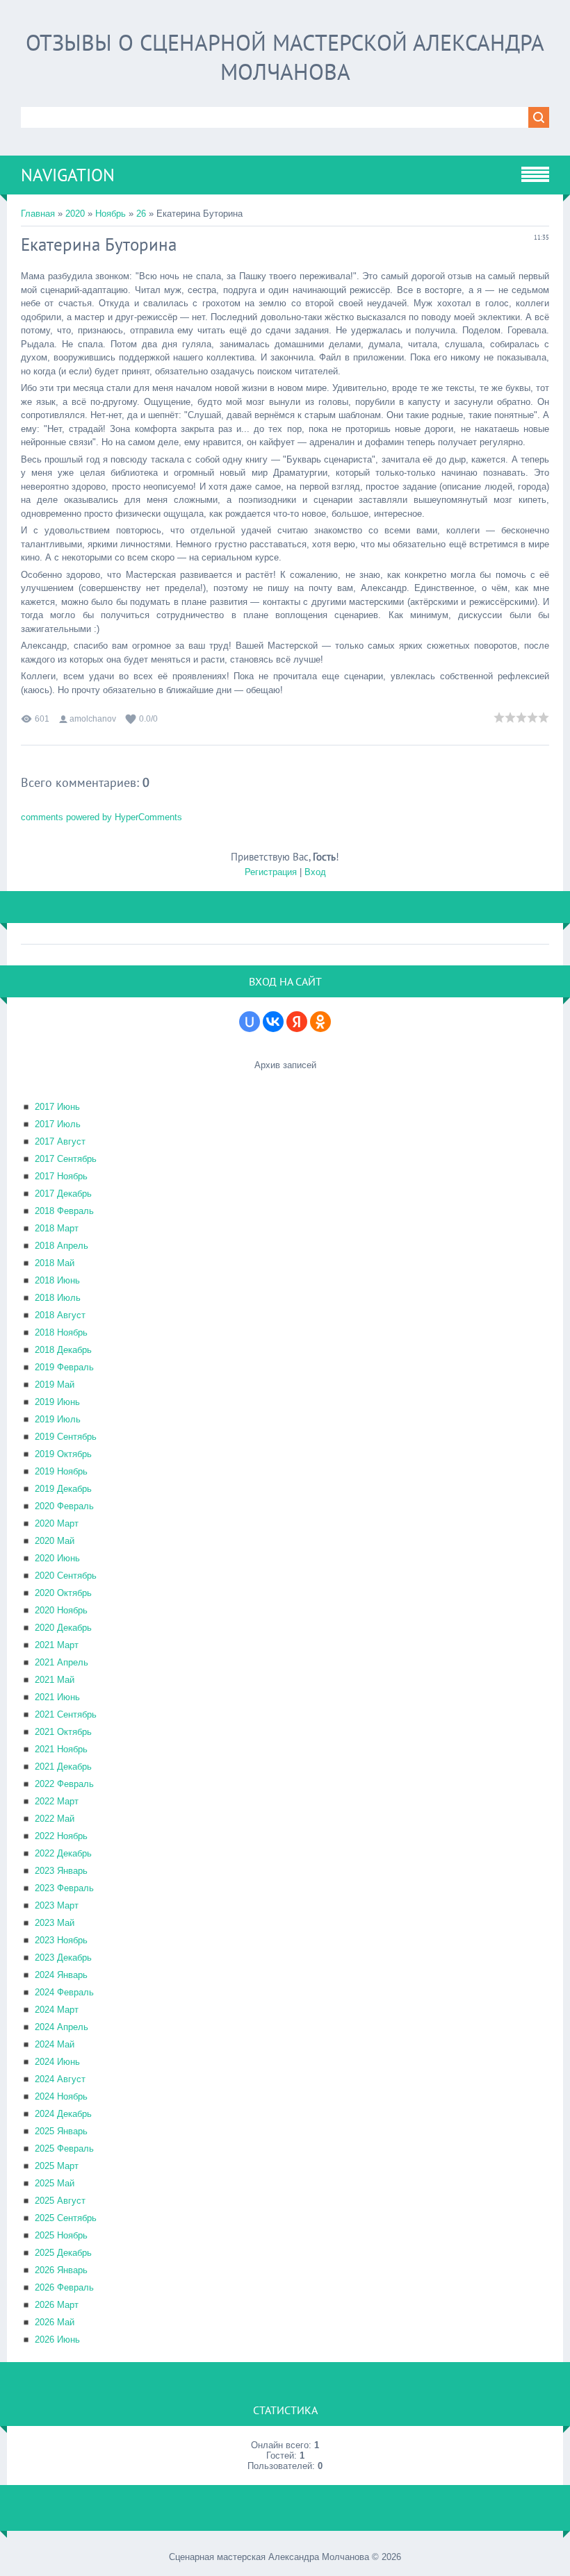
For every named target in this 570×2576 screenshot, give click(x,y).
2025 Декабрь (63, 2253)
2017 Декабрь (63, 1194)
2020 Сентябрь (66, 1576)
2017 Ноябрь (61, 1176)
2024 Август (60, 2079)
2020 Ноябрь (61, 1610)
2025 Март (57, 2166)
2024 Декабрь (63, 2114)
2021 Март (57, 1645)
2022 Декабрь (63, 1853)
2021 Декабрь (63, 1767)
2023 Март (57, 1905)
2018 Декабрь (63, 1350)
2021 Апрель (62, 1662)
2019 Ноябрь (61, 1471)
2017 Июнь (57, 1107)
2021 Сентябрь (66, 1714)
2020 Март (57, 1523)
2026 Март (57, 2305)
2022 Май (55, 1819)
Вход (315, 872)
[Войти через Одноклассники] (320, 1022)
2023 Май (55, 1923)
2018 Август (60, 1315)
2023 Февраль (64, 1888)
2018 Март (57, 1228)
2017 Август (60, 1141)
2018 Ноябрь (61, 1332)
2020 (75, 214)
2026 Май (55, 2322)
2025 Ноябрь (61, 2235)
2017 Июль (58, 1124)
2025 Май (55, 2183)
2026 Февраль (64, 2287)
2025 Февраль (64, 2149)
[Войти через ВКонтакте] (273, 1022)
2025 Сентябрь (66, 2218)
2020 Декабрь (63, 1628)
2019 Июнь (57, 1402)
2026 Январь (61, 2270)
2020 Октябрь (63, 1593)
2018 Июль (58, 1298)
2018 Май (55, 1263)
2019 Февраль (64, 1367)
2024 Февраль (64, 1992)
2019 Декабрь (63, 1489)
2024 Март (57, 2010)
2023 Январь (61, 1871)
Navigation (68, 175)
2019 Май (55, 1385)
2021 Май (55, 1680)
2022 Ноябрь (61, 1836)
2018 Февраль (64, 1211)
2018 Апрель (62, 1246)
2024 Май (55, 2044)
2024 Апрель (62, 2027)
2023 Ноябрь (61, 1940)
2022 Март (57, 1801)
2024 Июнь (57, 2062)
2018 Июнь (57, 1280)
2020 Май (55, 1541)
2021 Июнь (57, 1697)
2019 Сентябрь (66, 1437)
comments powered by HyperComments (101, 817)
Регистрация (271, 872)
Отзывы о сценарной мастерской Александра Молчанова (285, 57)
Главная (38, 214)
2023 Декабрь (63, 1958)
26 (141, 214)
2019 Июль (58, 1419)
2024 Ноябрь (61, 2096)
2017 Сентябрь (66, 1159)
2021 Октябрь (63, 1732)
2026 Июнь (57, 2340)
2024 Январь (61, 1975)
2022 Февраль (64, 1784)
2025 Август (60, 2201)
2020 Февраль (64, 1506)
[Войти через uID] (250, 1022)
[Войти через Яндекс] (297, 1022)
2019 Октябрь (63, 1454)
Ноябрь (111, 214)
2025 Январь (61, 2131)
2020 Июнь (57, 1558)
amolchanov (93, 719)
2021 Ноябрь (61, 1749)
